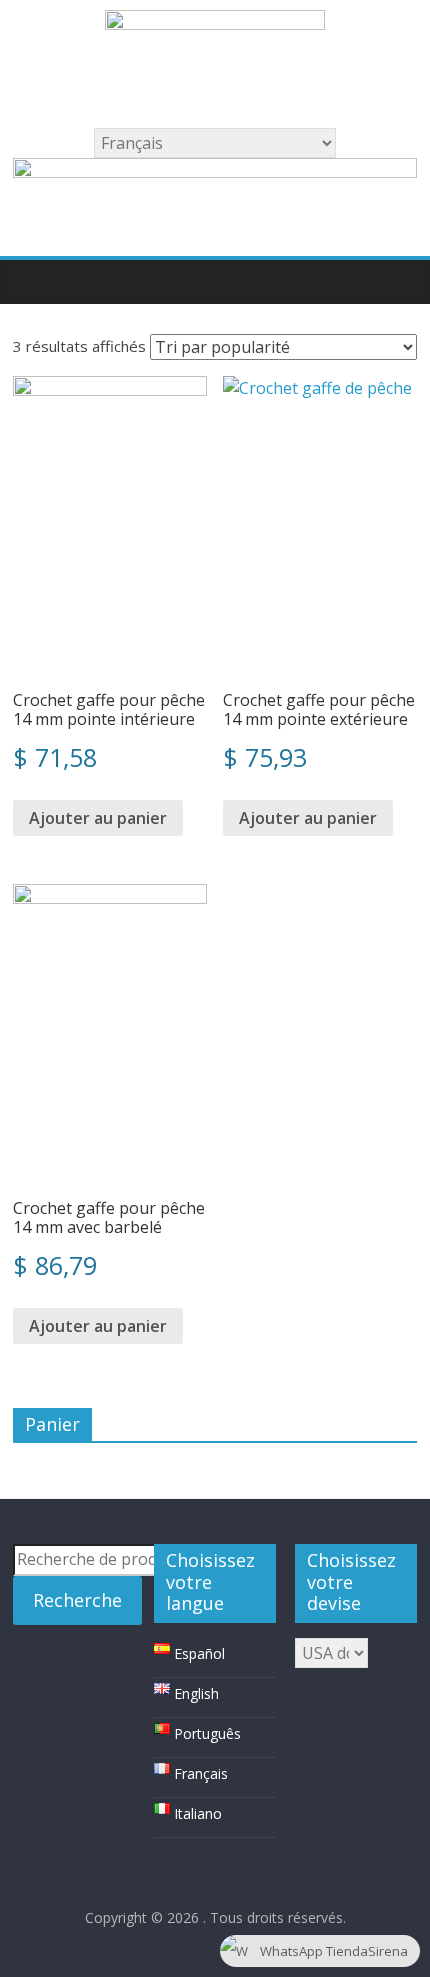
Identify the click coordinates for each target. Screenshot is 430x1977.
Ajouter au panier (98, 818)
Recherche (77, 1600)
